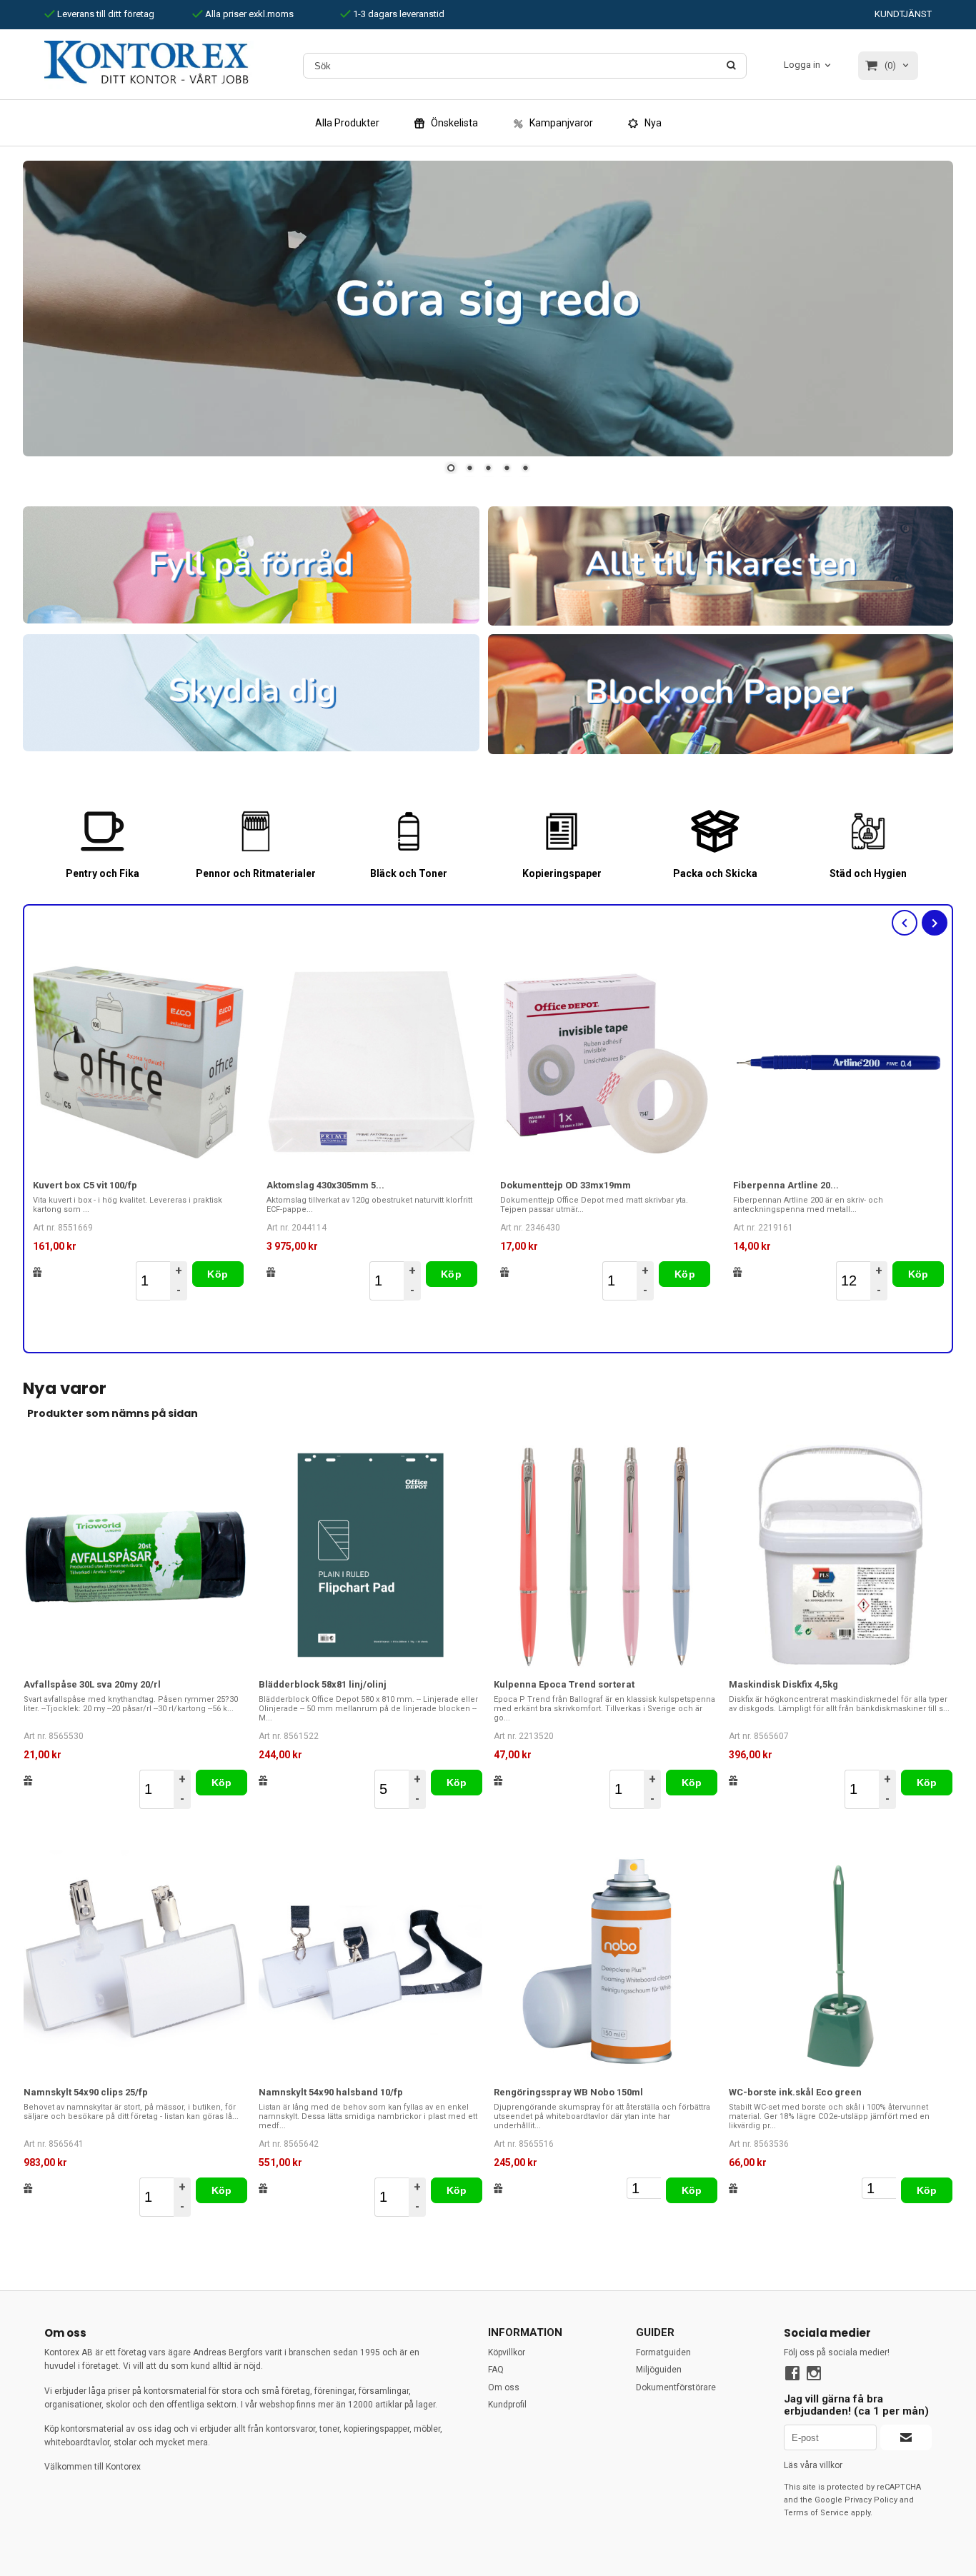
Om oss (504, 2387)
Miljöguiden (659, 2370)
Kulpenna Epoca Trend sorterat (564, 1684)
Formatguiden (663, 2352)
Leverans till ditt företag (105, 14)
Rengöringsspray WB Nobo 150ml (568, 2092)
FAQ (496, 2370)
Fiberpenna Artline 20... (786, 1185)
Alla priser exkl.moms (248, 14)
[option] (138, 1128)
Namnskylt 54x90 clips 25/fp (86, 2092)
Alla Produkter (347, 123)
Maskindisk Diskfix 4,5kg (783, 1684)
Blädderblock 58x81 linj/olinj (323, 1684)
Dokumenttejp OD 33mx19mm (566, 1185)
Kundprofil (507, 2405)
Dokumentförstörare (676, 2387)
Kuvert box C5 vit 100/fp (85, 1185)
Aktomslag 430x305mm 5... (325, 1185)
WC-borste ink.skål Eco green (795, 2092)
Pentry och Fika (103, 873)
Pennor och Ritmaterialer (256, 873)
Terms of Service (816, 2513)
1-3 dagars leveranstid (398, 14)
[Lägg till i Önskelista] (38, 1272)
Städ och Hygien (868, 873)
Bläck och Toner (409, 873)
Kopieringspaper (562, 873)
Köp (218, 1274)
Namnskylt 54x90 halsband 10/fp (331, 2092)
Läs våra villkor (813, 2465)
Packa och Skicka (715, 873)
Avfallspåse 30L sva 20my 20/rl (92, 1684)
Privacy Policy (871, 2500)
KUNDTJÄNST (903, 14)
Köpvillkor (507, 2352)
